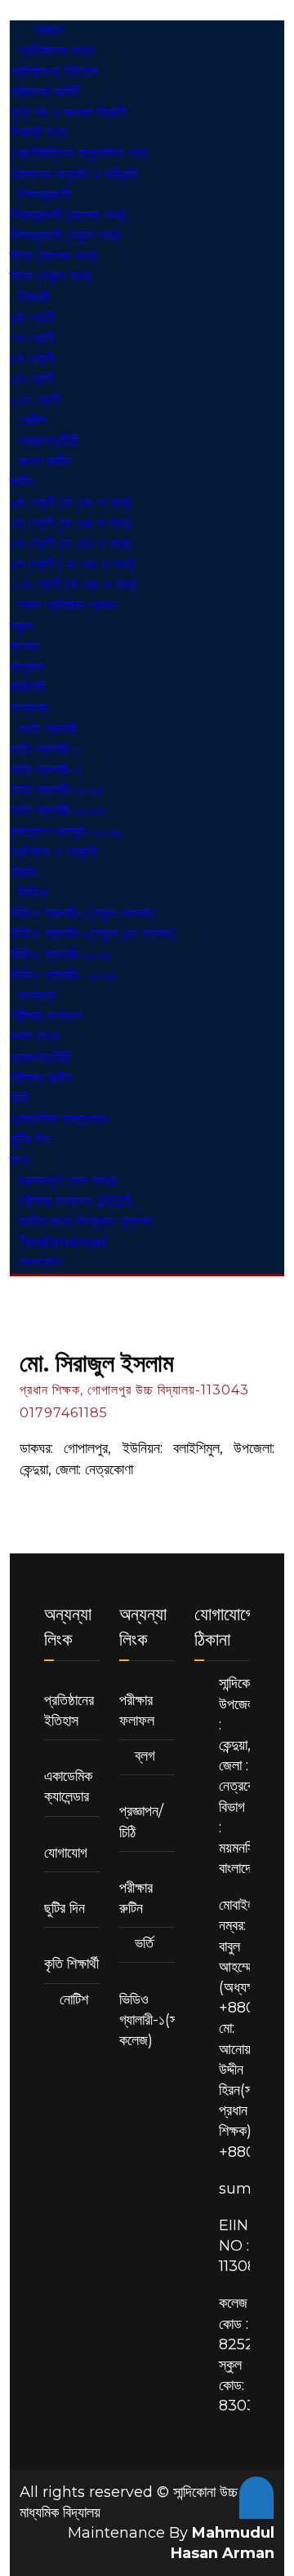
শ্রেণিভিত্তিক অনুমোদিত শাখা (78, 153)
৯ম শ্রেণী (32, 379)
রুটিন (22, 482)
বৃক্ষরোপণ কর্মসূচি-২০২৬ (65, 832)
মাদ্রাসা (27, 667)
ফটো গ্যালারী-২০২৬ (57, 811)
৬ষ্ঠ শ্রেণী (32, 318)
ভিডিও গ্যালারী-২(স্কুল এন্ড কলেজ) (93, 934)
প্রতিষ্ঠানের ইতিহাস (54, 72)
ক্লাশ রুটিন (45, 462)
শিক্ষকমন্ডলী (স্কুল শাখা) (66, 236)
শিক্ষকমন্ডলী (44, 195)
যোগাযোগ (40, 1262)
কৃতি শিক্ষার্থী (71, 1964)
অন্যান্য (37, 996)
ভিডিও (33, 893)
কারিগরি (27, 687)
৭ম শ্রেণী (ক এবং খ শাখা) (71, 524)
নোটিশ (74, 1999)
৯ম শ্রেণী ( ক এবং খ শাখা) (73, 564)
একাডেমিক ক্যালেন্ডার (58, 1119)
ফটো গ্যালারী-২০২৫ (57, 790)
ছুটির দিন (30, 1139)
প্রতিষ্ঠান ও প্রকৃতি (54, 852)
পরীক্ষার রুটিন (40, 1078)
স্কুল (21, 626)
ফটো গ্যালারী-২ (46, 770)
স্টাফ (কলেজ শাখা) (54, 256)
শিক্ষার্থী (34, 298)
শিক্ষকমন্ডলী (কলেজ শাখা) (69, 215)
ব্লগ (145, 1756)
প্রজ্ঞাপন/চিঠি (40, 1058)
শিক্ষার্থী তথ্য (39, 133)
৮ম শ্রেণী (32, 359)
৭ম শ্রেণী (32, 338)
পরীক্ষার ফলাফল (46, 1016)
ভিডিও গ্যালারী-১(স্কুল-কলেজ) (83, 913)
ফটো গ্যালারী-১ (45, 749)
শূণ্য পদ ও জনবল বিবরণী (68, 113)
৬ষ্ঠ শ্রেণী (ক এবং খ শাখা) (71, 503)
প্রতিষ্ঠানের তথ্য (56, 51)
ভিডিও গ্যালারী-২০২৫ (61, 955)
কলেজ (24, 647)
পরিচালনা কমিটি (45, 92)
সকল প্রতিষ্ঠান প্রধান (68, 605)
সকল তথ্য (34, 1036)
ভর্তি (19, 1098)
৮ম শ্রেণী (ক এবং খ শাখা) (71, 544)
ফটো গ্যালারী (47, 729)
